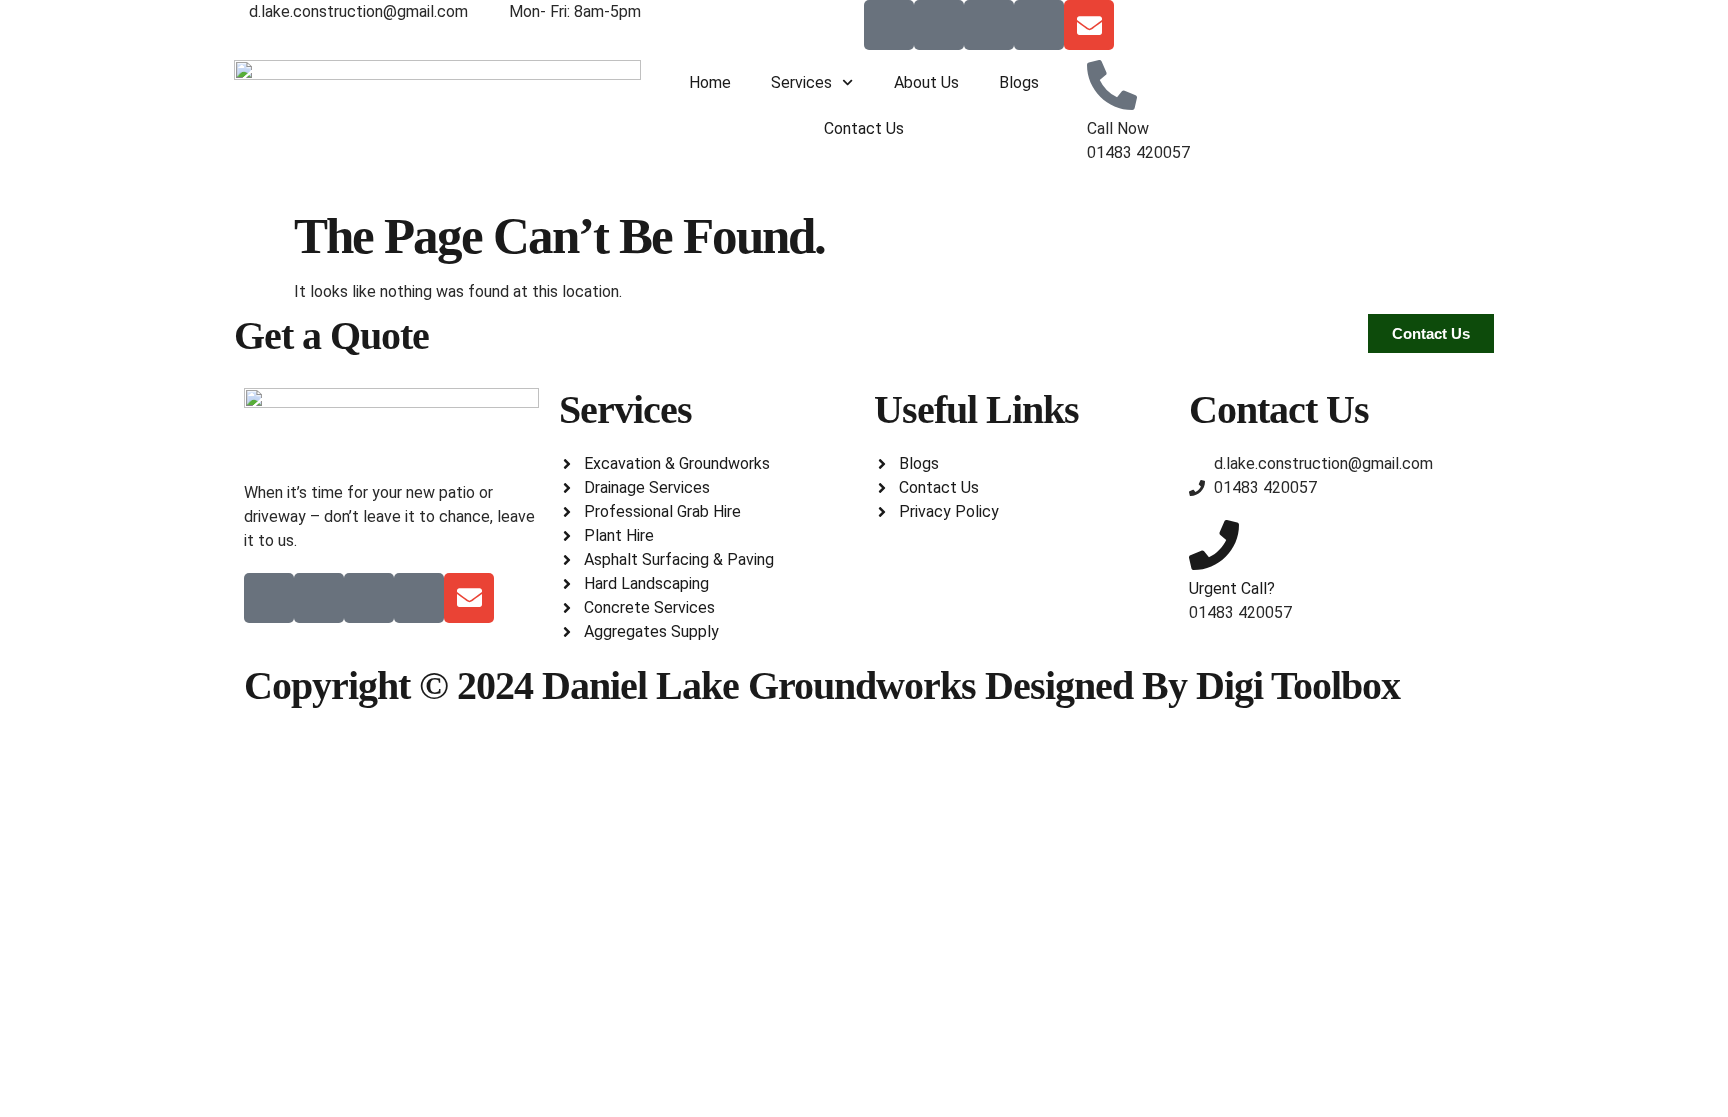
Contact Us (864, 128)
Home (710, 82)
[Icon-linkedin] (889, 25)
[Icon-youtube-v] (989, 25)
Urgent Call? (1232, 588)
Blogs (1019, 82)
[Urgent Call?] (1214, 545)
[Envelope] (1089, 25)
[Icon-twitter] (939, 25)
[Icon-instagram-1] (1039, 25)
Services (801, 82)
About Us (926, 82)
